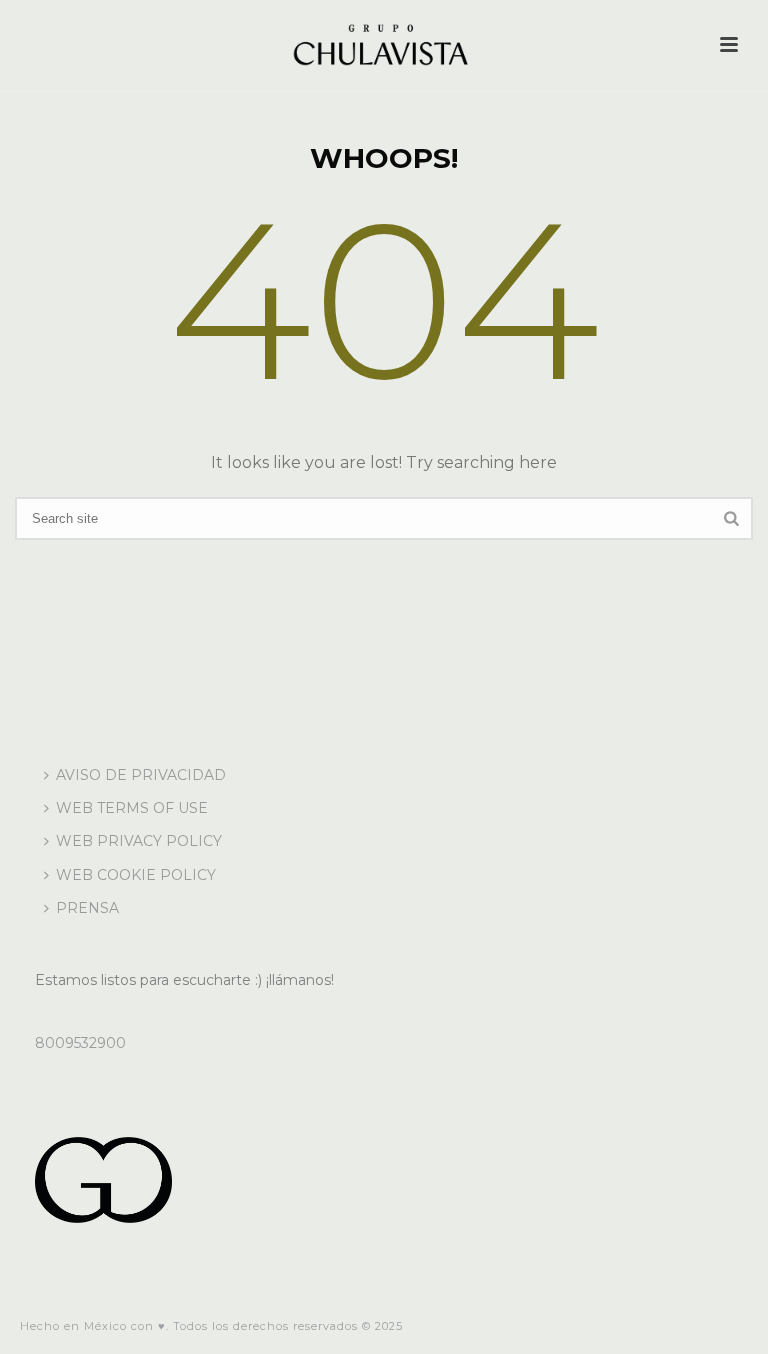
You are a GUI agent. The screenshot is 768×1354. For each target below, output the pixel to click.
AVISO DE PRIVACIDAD (141, 775)
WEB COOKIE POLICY (136, 875)
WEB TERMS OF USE (132, 808)
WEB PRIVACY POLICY (139, 841)
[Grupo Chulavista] (384, 45)
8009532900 (80, 1043)
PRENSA (87, 908)
